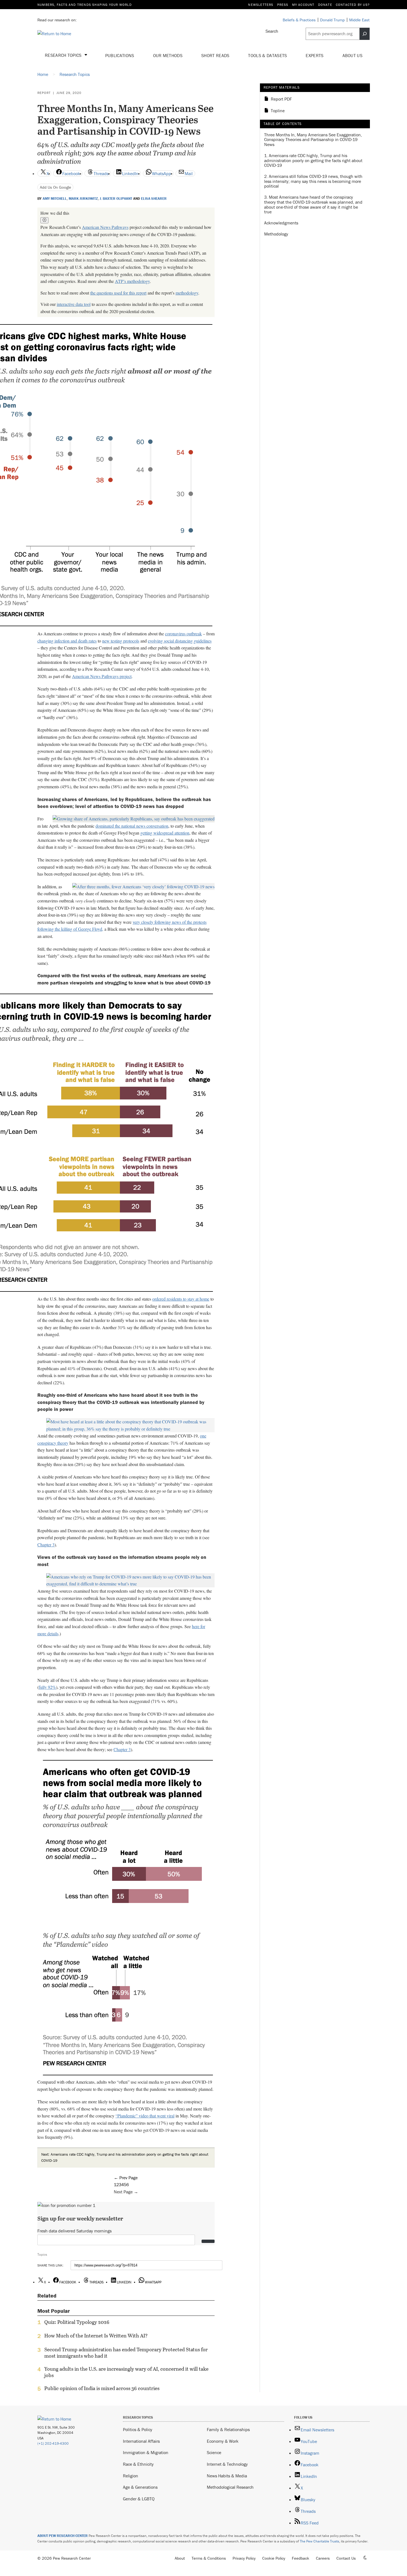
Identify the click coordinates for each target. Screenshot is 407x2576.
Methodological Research (230, 2487)
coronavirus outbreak (183, 634)
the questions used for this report (118, 293)
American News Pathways (105, 227)
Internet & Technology (227, 2464)
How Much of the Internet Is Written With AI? (96, 2336)
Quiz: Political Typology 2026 (77, 2322)
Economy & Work (223, 2441)
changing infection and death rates (67, 641)
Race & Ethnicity (138, 2464)
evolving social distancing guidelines (180, 641)
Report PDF (281, 99)
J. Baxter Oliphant (116, 199)
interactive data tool (74, 304)
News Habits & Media (227, 2476)
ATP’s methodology (132, 281)
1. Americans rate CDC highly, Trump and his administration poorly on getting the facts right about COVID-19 (313, 161)
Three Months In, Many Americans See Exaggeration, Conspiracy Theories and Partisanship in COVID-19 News (313, 140)
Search (272, 31)
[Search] (365, 34)
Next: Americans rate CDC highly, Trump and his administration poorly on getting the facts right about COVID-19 (125, 2157)
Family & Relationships (228, 2429)
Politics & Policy (138, 2429)
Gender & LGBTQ (139, 2499)
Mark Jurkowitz (83, 199)
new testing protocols (121, 641)
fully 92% (47, 1687)
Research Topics (64, 55)
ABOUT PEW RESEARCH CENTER (63, 2536)
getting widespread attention (165, 833)
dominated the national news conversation (132, 826)
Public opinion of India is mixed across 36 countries (102, 2388)
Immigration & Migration (146, 2452)
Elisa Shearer (154, 199)
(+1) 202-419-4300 (53, 2443)
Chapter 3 (46, 1545)
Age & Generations (140, 2487)
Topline (278, 111)
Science (214, 2452)
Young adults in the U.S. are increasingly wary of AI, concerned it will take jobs (126, 2372)
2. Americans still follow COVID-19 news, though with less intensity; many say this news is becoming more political (313, 181)
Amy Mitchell (55, 199)
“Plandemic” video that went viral (145, 2116)
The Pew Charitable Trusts (320, 2541)
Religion (131, 2476)
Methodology (276, 234)
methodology (187, 293)
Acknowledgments (281, 223)
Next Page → (126, 2192)
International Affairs (141, 2441)
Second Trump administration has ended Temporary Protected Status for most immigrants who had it (126, 2353)
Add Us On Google (56, 187)
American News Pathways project (102, 676)
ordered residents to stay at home (181, 1299)
